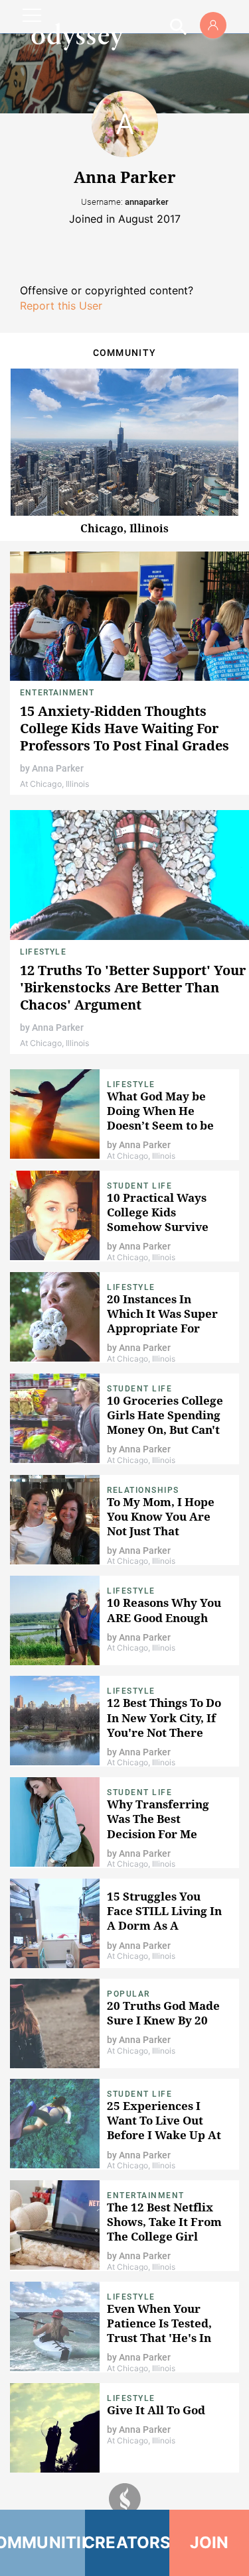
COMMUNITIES (42, 2543)
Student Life (139, 1186)
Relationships (143, 1490)
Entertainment (57, 693)
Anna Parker (58, 768)
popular (128, 1994)
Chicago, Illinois (124, 528)
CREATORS (127, 2543)
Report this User (61, 306)
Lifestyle (43, 952)
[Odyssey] (77, 36)
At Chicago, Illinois (54, 784)
